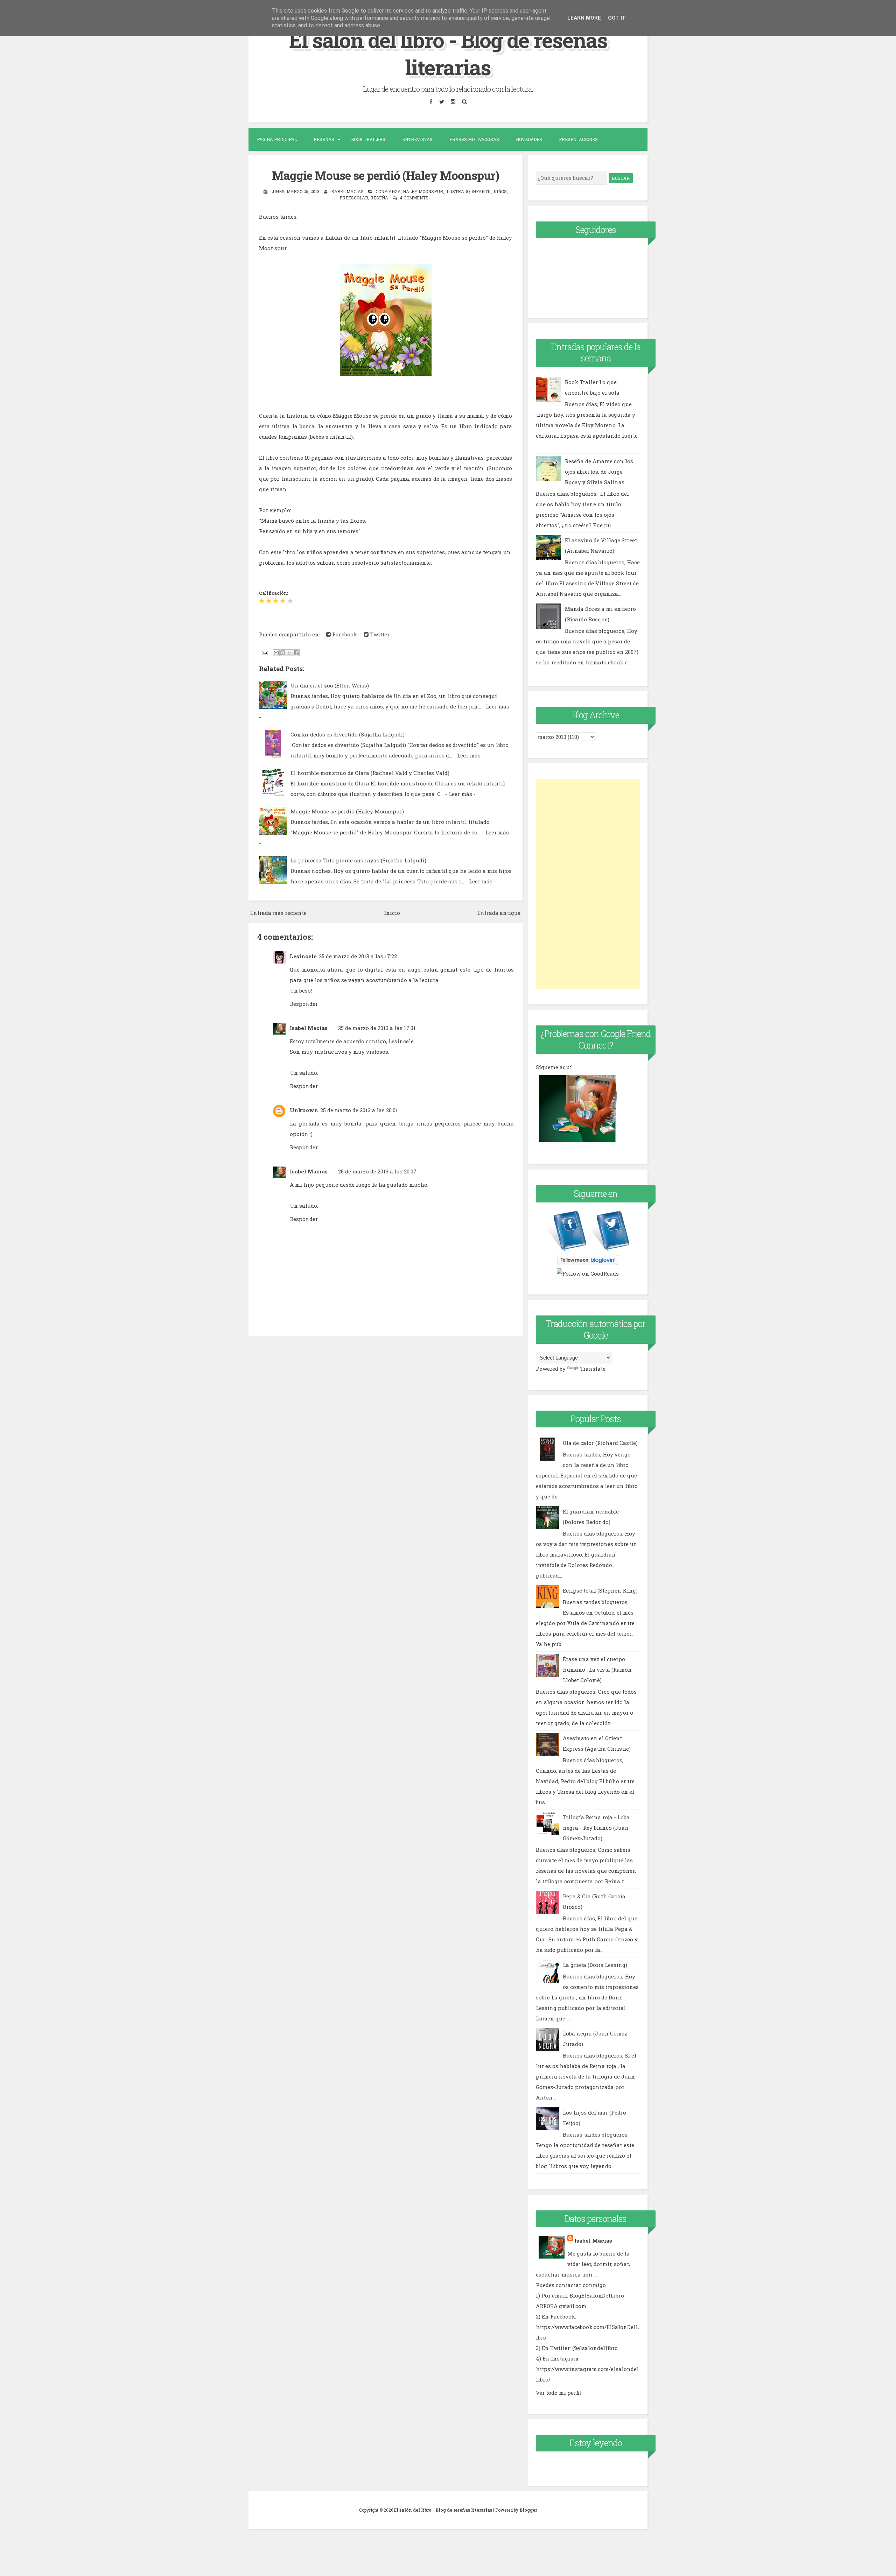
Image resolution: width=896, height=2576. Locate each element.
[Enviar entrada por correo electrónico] (264, 652)
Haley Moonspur (423, 191)
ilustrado (457, 191)
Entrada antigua (499, 913)
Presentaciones (578, 139)
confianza (388, 191)
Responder (304, 1004)
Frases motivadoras (474, 139)
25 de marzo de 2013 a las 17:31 (377, 1028)
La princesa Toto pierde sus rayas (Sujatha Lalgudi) (358, 860)
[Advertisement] (588, 884)
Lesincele (303, 956)
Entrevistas (417, 139)
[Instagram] (453, 101)
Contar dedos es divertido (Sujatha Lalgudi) (348, 734)
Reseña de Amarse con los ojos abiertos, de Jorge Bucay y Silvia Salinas (599, 472)
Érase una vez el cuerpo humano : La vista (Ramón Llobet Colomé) (597, 1670)
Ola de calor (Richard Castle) (600, 1443)
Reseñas (324, 139)
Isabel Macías (309, 1028)
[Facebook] (431, 101)
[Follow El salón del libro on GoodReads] (588, 1273)
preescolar (354, 198)
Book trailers (368, 139)
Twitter (379, 634)
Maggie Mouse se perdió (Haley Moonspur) (386, 175)
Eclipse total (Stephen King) (600, 1590)
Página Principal (277, 139)
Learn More (584, 18)
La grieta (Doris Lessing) (595, 1965)
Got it (617, 18)
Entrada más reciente (278, 913)
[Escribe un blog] (283, 653)
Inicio (392, 913)
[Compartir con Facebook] (296, 653)
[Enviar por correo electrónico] (276, 653)
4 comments (414, 198)
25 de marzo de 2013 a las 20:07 (377, 1171)
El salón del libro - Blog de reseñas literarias (448, 53)
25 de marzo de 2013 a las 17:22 (358, 956)
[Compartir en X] (289, 653)
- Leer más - (469, 755)
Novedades (529, 139)
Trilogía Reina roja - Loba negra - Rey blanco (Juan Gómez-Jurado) (596, 1828)
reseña (379, 198)
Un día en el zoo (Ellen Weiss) (330, 685)
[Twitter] (442, 101)
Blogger (528, 2510)
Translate (593, 1369)
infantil (481, 191)
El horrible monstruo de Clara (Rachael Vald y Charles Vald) (370, 773)
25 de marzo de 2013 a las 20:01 (359, 1110)
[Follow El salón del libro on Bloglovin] (588, 1263)
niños (500, 191)
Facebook (344, 634)
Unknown (304, 1110)
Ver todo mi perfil (559, 2393)
